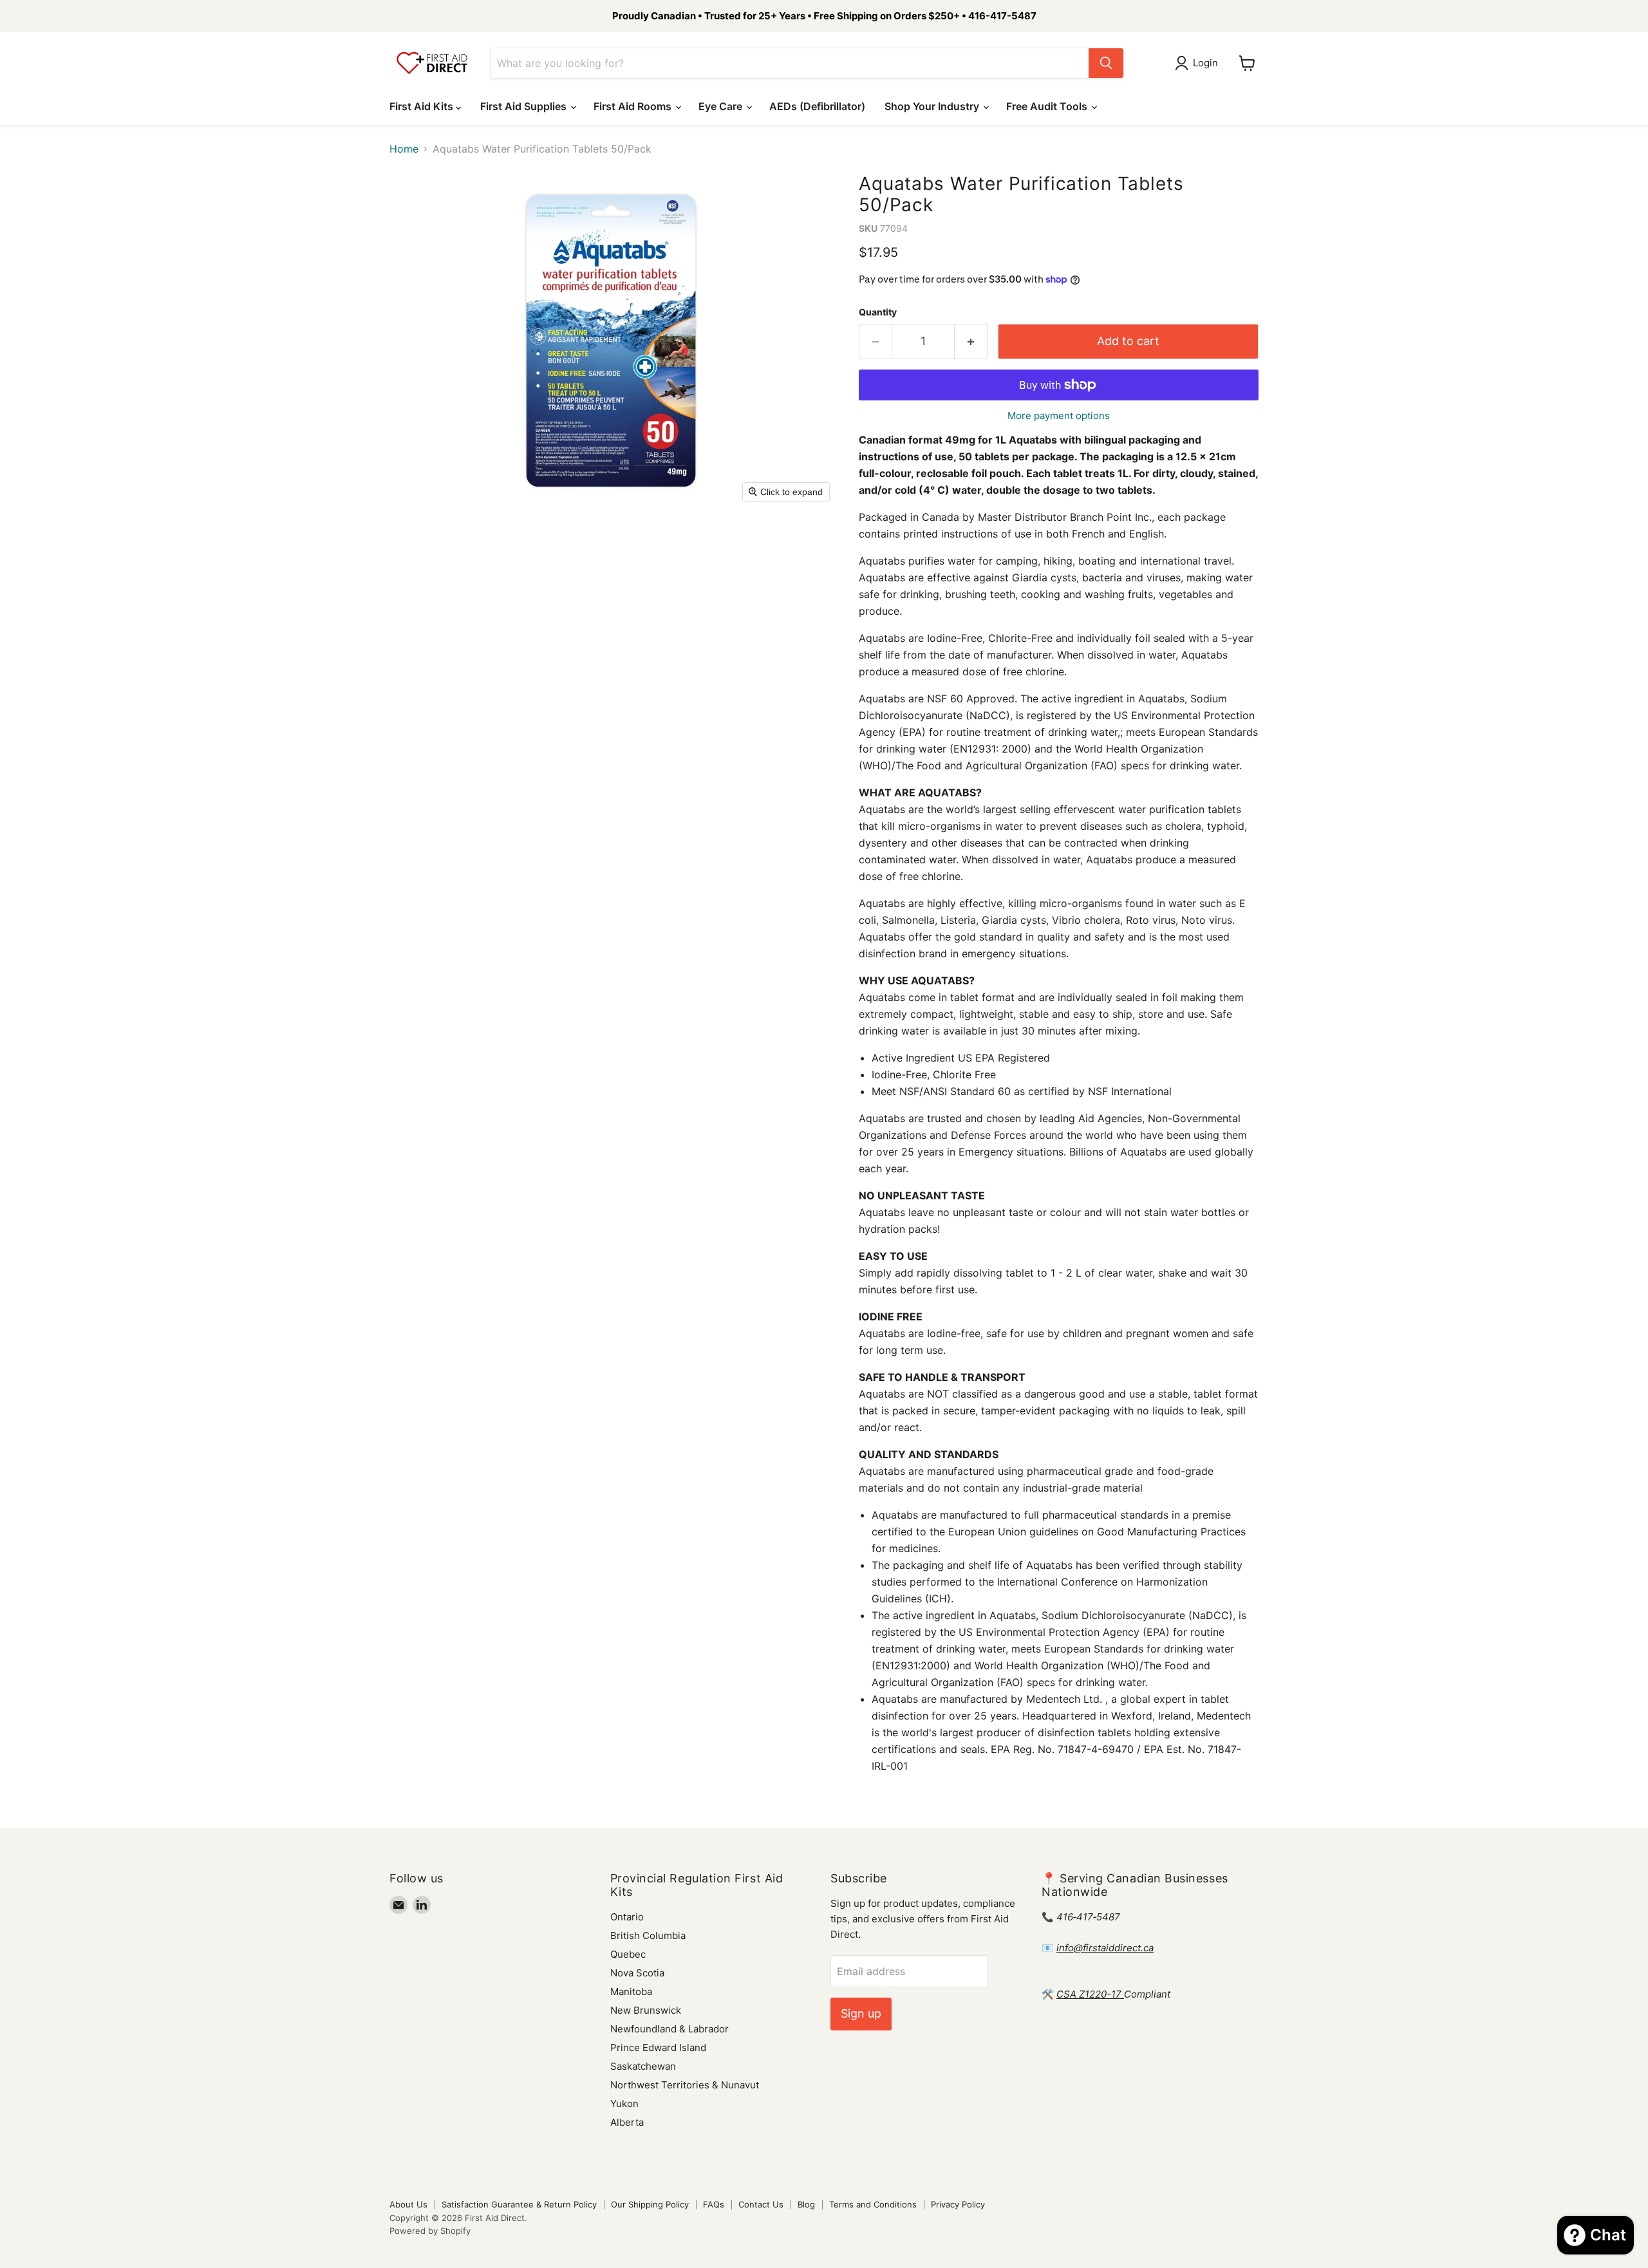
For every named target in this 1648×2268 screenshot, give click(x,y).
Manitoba (631, 1992)
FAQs (714, 2204)
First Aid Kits (423, 106)
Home (404, 149)
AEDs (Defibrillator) (817, 106)
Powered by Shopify (430, 2231)
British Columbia (648, 1935)
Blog (806, 2204)
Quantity (878, 312)
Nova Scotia (637, 1973)
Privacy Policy (958, 2204)
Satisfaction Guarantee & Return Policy (519, 2204)
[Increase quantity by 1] (971, 342)
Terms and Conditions (873, 2204)
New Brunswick (646, 2010)
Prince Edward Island (658, 2048)
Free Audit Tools (1048, 106)
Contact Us (761, 2204)
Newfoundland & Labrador (669, 2029)
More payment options (1059, 416)
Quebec (628, 1954)
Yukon (624, 2104)
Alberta (627, 2122)
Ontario (627, 1917)
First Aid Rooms (634, 106)
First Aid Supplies (525, 106)
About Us (408, 2204)
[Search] (1106, 63)
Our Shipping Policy (650, 2204)
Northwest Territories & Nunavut (685, 2085)
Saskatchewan (643, 2066)
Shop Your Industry (933, 106)
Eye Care (722, 106)
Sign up (861, 2013)
